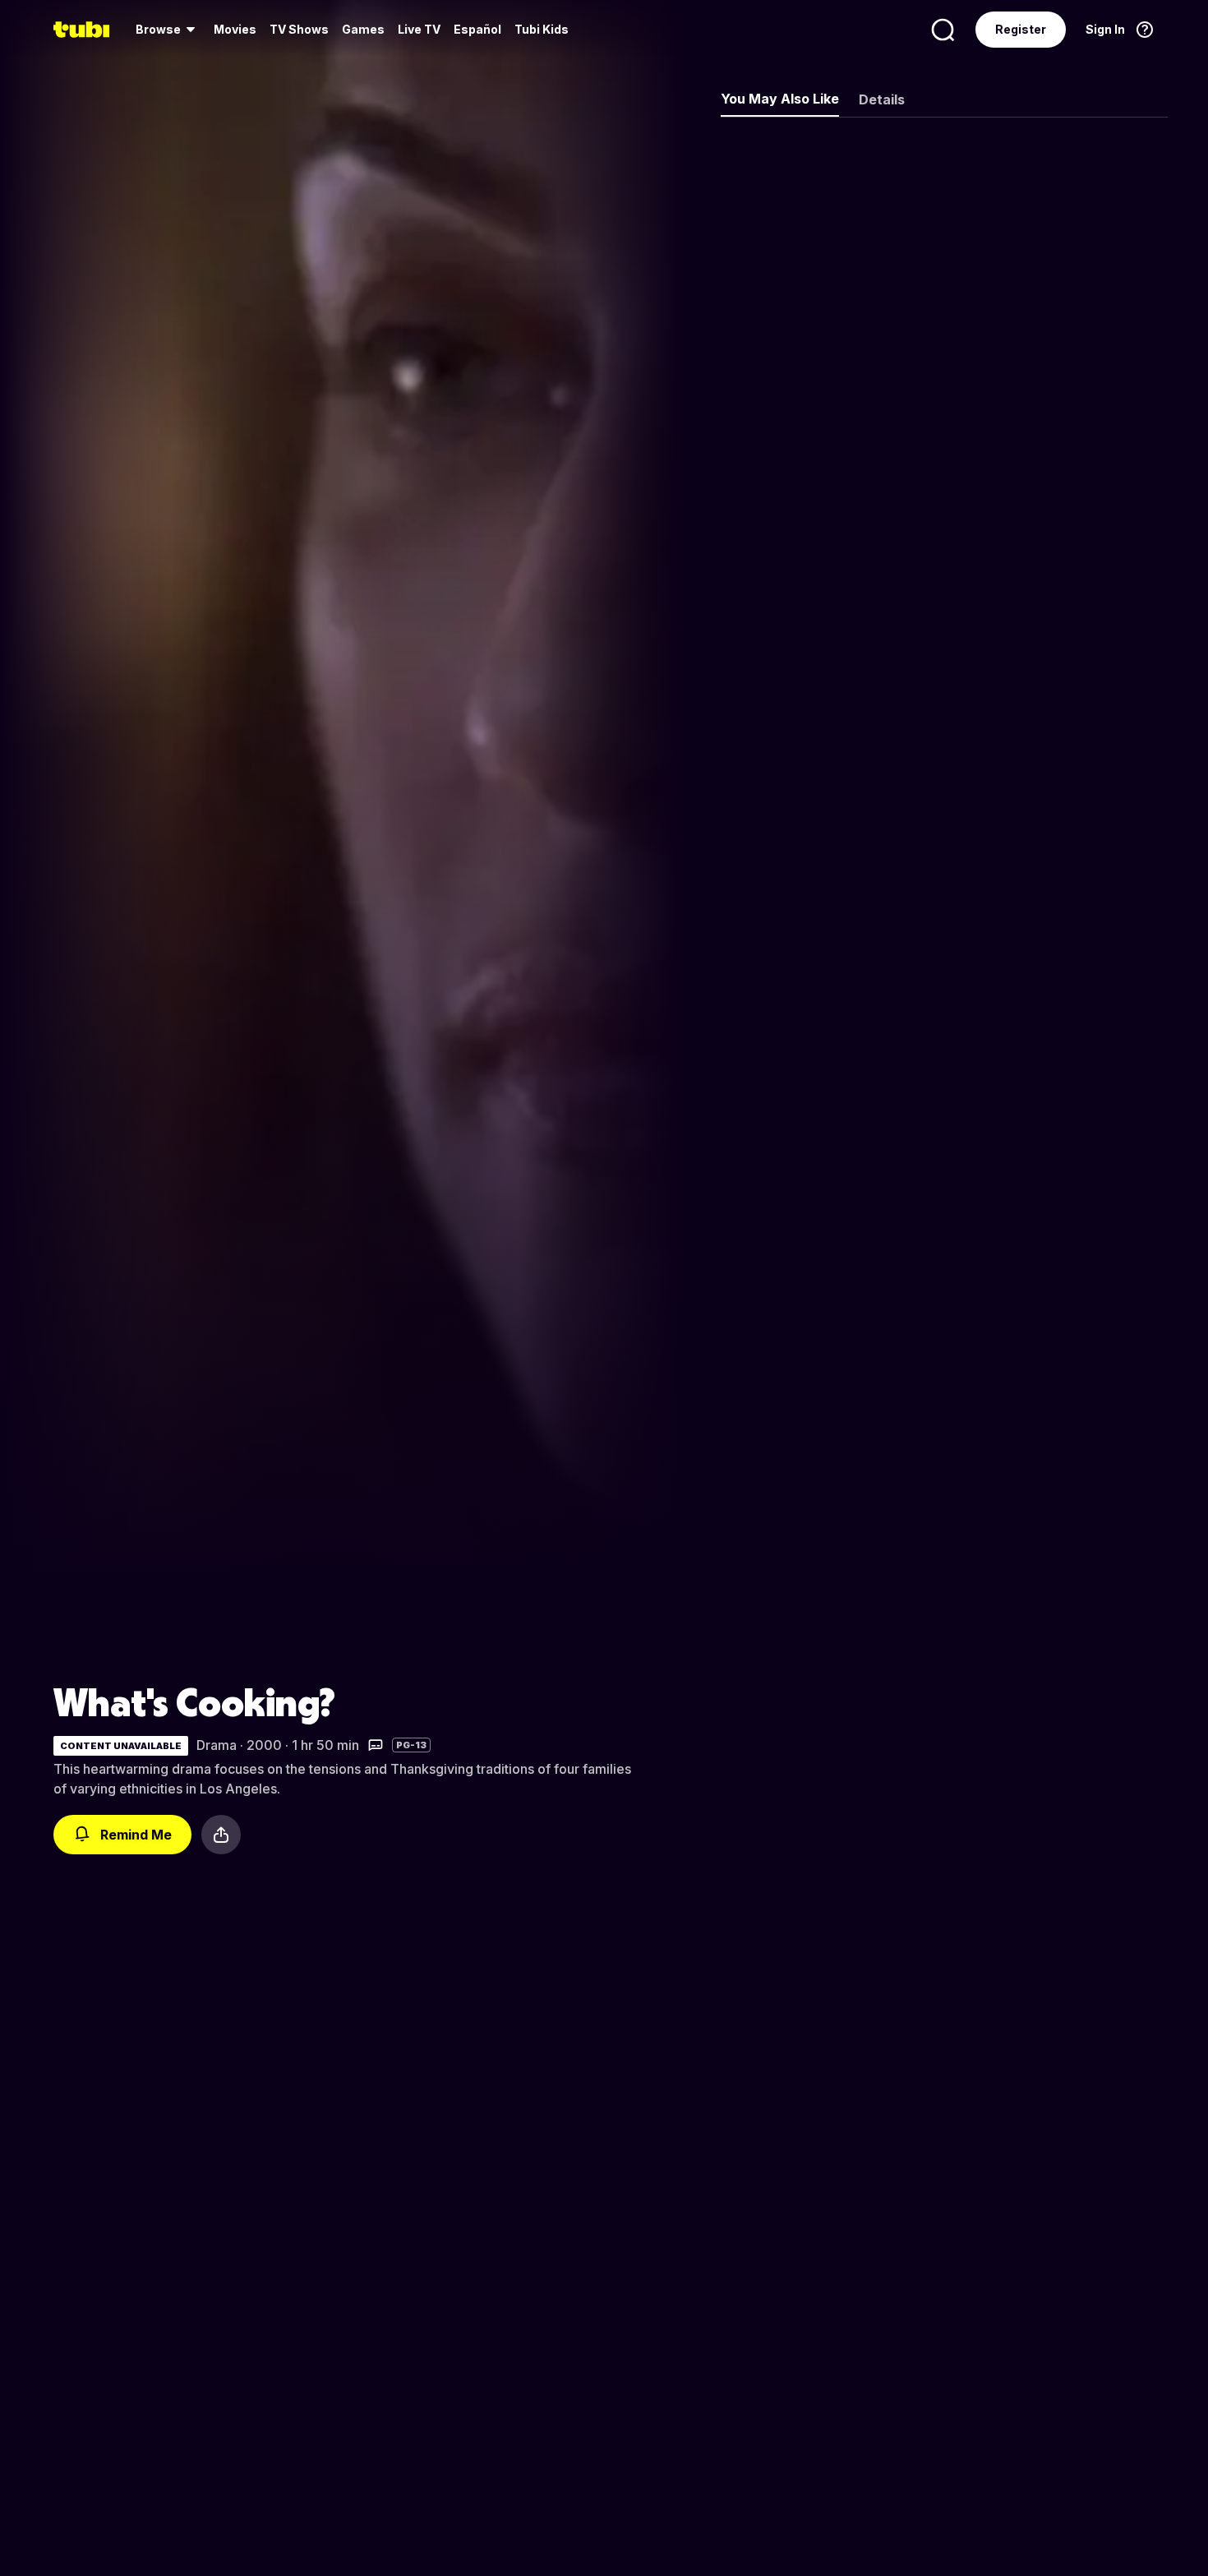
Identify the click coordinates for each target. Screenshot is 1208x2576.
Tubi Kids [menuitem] (542, 29)
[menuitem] (168, 30)
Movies (235, 29)
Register (1021, 29)
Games (363, 29)
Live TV (419, 29)
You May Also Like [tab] (780, 99)
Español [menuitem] (477, 29)
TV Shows (299, 29)
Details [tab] (882, 99)
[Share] (221, 1835)
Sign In (1105, 29)
